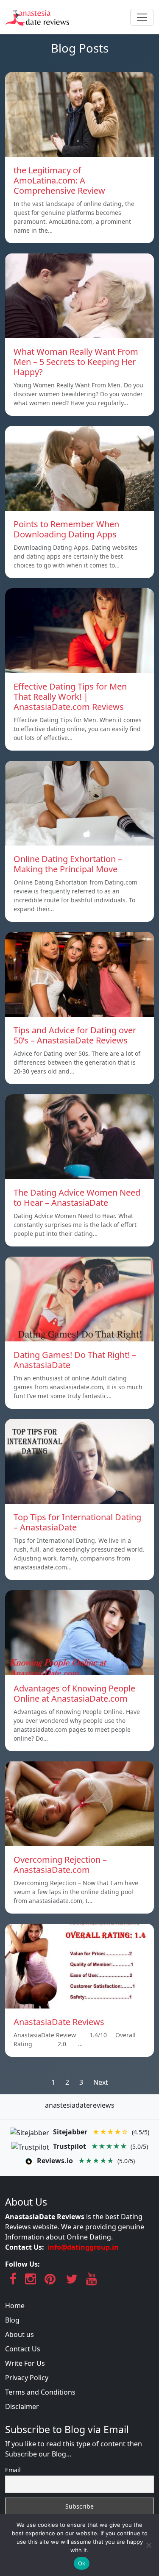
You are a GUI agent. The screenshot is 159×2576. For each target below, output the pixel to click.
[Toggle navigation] (142, 17)
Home (15, 2306)
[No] (148, 2545)
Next (101, 2082)
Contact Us (23, 2349)
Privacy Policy (27, 2378)
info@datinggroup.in (83, 2247)
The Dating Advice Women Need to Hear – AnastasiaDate (77, 1198)
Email (13, 2470)
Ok (82, 2563)
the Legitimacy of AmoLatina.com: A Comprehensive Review (59, 180)
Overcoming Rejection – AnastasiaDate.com (60, 1865)
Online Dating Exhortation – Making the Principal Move (68, 864)
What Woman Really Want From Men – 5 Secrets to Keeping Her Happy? (76, 362)
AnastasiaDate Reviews (59, 2022)
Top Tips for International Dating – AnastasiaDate (77, 1522)
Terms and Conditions (40, 2392)
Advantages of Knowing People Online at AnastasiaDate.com (74, 1693)
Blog (12, 2320)
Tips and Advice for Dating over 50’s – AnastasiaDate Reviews (75, 1035)
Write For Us (25, 2363)
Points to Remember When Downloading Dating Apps (66, 529)
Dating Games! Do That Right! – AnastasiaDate (75, 1360)
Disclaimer (22, 2406)
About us (20, 2334)
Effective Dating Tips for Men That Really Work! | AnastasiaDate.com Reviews (70, 697)
